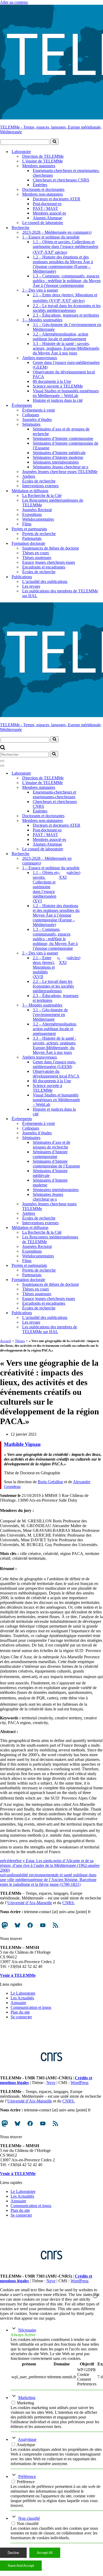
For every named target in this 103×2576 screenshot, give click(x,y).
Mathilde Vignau (22, 1444)
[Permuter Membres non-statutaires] (92, 820)
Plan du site (20, 2012)
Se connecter (21, 2017)
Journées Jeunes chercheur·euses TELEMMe (60, 472)
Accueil (6, 1341)
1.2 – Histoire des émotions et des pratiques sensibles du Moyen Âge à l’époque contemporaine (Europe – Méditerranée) (63, 264)
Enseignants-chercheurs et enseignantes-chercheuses (66, 173)
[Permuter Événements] (92, 1119)
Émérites (40, 185)
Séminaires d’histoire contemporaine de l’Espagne (65, 446)
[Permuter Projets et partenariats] (92, 1265)
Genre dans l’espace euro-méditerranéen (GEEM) (66, 365)
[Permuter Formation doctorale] (92, 1280)
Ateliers (29, 476)
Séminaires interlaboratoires (56, 462)
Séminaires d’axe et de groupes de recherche (61, 431)
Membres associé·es (49, 213)
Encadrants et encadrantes (44, 567)
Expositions (32, 514)
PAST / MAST (45, 208)
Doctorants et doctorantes (43, 189)
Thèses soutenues (37, 558)
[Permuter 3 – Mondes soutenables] (92, 1005)
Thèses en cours (36, 553)
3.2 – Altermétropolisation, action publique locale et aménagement (60, 336)
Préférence (27, 2476)
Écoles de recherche (39, 481)
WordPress (79, 2083)
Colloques (31, 415)
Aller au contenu (14, 2)
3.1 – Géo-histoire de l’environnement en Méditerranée (67, 327)
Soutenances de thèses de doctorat (50, 548)
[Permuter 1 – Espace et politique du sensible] (92, 868)
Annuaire (18, 2003)
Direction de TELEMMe (43, 156)
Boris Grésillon (50, 1482)
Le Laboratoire (23, 1993)
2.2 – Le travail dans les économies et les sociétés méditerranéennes (67, 308)
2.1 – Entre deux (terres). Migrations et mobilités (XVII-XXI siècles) (65, 298)
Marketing (27, 2398)
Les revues (31, 586)
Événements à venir (39, 410)
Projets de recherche (39, 534)
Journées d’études (37, 420)
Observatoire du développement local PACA (64, 374)
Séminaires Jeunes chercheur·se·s (60, 467)
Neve (51, 2083)
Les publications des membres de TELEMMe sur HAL (60, 593)
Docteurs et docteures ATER (57, 199)
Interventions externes (40, 486)
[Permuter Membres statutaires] (92, 787)
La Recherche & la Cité (42, 496)
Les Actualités (22, 1998)
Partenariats (32, 538)
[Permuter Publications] (92, 1313)
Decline (13, 2553)
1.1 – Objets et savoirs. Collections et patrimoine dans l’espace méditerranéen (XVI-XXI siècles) (65, 247)
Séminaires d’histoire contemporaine (63, 438)
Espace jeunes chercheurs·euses (49, 562)
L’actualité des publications (45, 581)
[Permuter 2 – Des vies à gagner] (92, 953)
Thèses (20, 1341)
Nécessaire (27, 2330)
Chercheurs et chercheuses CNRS (61, 180)
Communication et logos (31, 2007)
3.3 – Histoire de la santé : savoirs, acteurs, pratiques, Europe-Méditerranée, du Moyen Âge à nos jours (66, 348)
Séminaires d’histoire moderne (58, 457)
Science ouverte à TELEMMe (58, 386)
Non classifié (29, 2518)
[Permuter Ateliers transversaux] (92, 1057)
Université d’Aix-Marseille (30, 1903)
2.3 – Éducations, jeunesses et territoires (66, 315)
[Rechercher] (55, 142)
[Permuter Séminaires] (92, 1138)
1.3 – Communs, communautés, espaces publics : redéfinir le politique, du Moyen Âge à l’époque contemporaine (67, 281)
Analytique (27, 2439)
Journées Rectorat (37, 510)
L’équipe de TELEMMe (43, 161)
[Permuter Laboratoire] (92, 773)
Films (27, 524)
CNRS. (69, 1903)
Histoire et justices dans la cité (58, 400)
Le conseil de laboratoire (43, 223)
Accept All (45, 2553)
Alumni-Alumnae (47, 218)
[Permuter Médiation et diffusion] (92, 1228)
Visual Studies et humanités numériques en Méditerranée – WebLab (66, 393)
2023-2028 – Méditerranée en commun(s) (57, 232)
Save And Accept (21, 2566)
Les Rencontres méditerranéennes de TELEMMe (53, 503)
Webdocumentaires (38, 519)
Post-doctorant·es (47, 204)
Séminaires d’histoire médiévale (59, 453)
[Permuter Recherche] (92, 854)
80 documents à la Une (52, 381)
